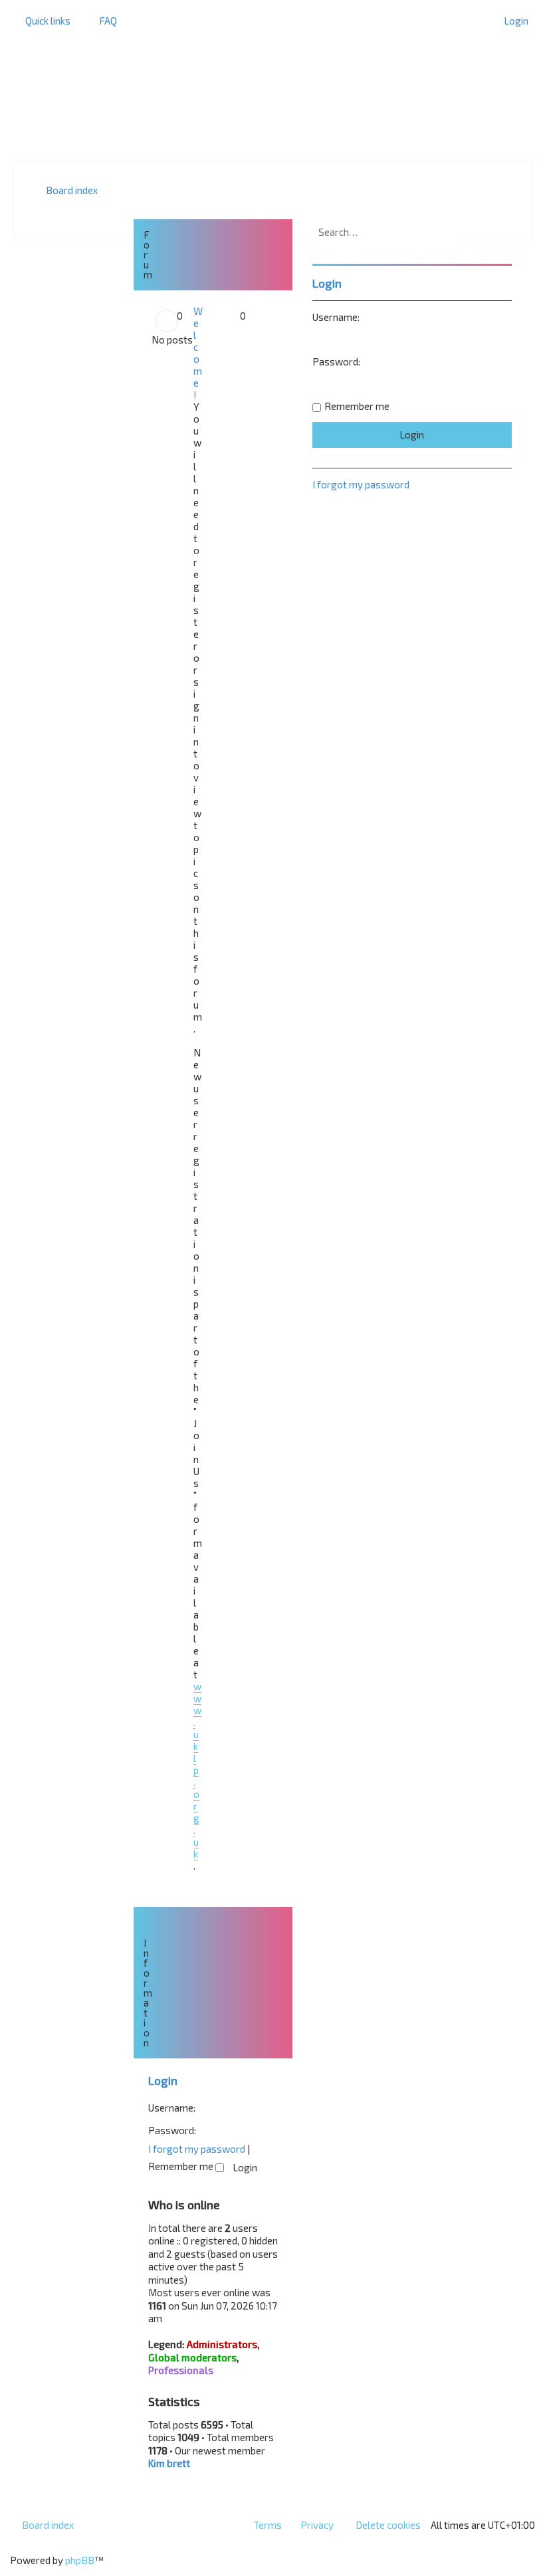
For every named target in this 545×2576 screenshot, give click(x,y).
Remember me (182, 2166)
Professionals (181, 2370)
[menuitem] (102, 21)
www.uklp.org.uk (197, 1770)
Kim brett (169, 2463)
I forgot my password (197, 2149)
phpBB (80, 2560)
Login (163, 2080)
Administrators (222, 2344)
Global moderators (192, 2357)
